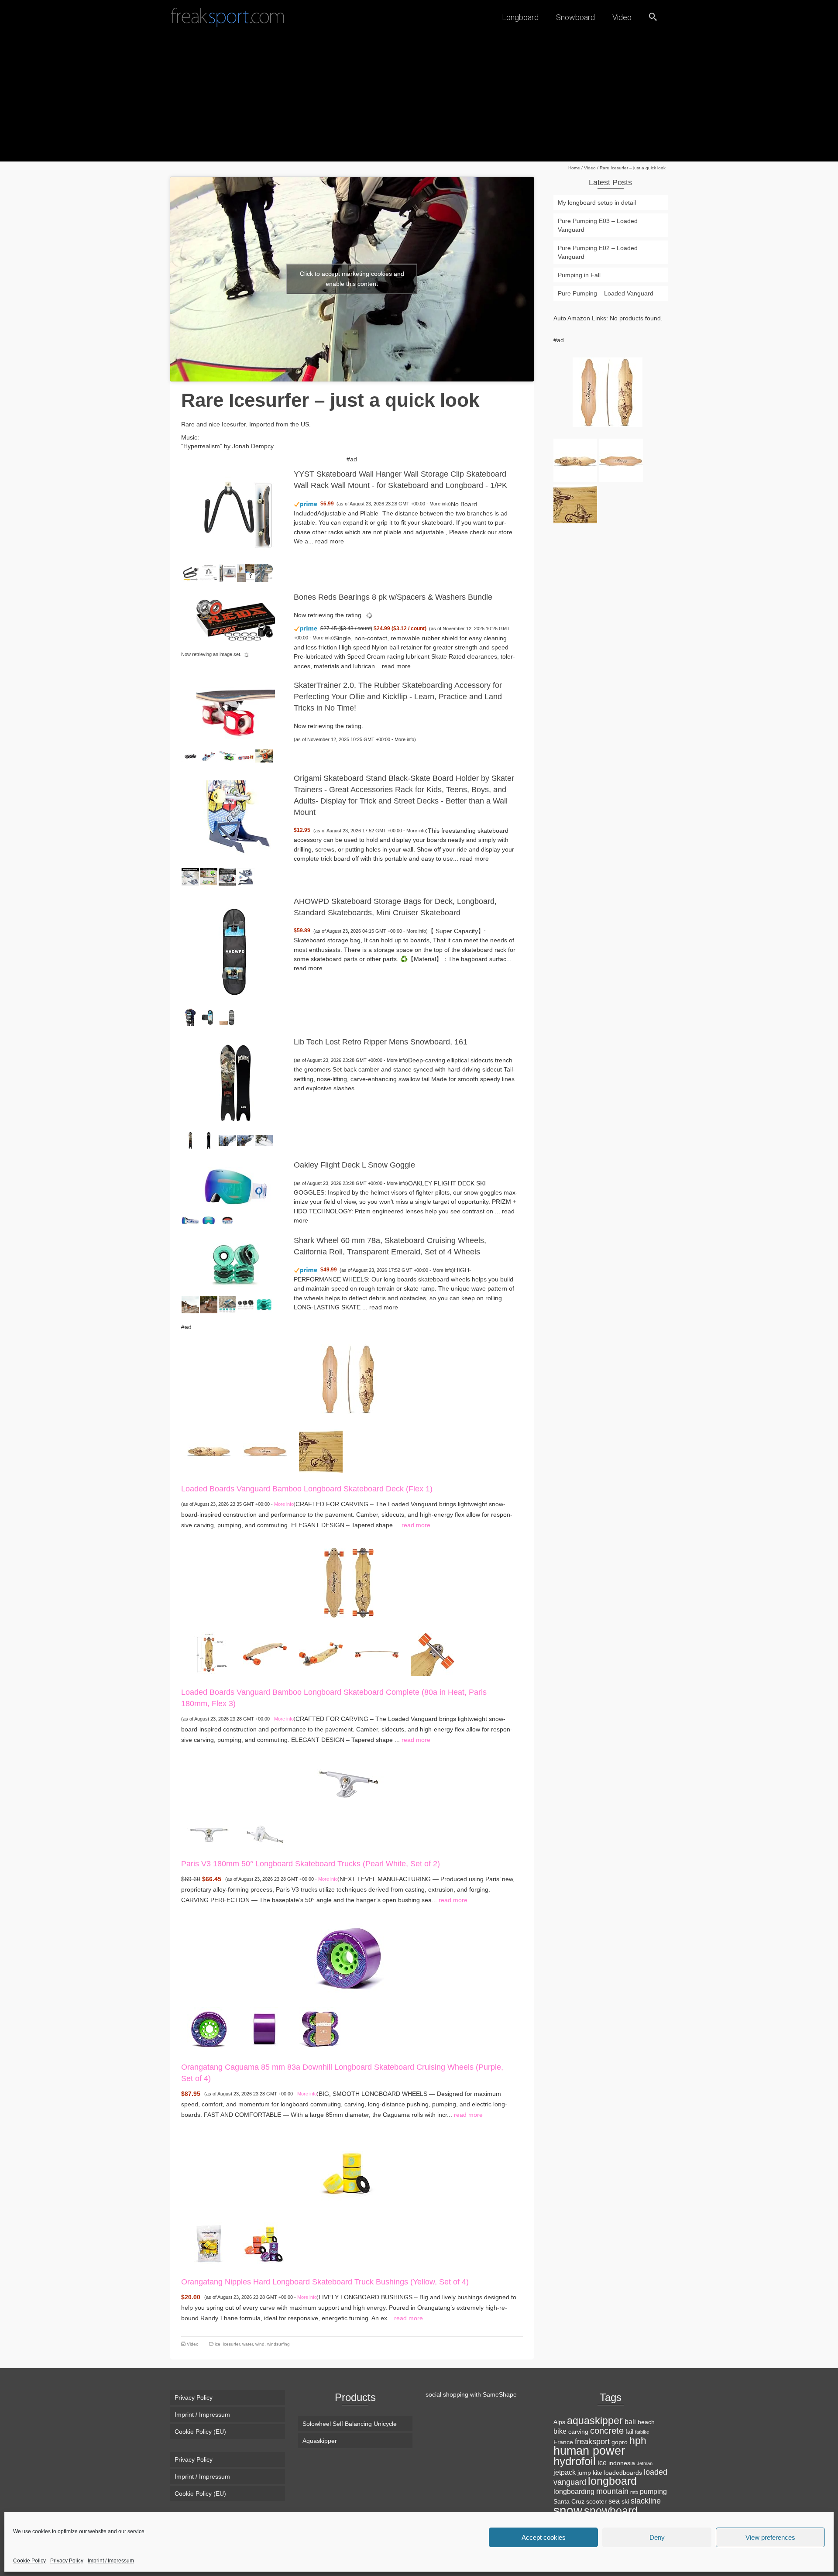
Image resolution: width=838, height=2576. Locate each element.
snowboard (611, 2511)
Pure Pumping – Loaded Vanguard (606, 293)
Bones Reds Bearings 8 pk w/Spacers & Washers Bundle (393, 597)
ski (625, 2501)
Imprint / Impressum (111, 2561)
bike (560, 2431)
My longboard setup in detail (597, 203)
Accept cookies (544, 2537)
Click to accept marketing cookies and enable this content (352, 279)
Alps (559, 2422)
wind (260, 2344)
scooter (596, 2501)
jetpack (565, 2472)
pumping (653, 2491)
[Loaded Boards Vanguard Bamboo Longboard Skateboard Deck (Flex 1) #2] (265, 1450)
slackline (646, 2501)
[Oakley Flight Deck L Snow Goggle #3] (227, 1220)
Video (193, 2344)
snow (568, 2510)
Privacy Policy (67, 2561)
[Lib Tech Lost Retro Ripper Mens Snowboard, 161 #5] (264, 1140)
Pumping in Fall (579, 275)
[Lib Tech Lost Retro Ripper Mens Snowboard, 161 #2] (209, 1140)
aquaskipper (595, 2421)
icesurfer (231, 2344)
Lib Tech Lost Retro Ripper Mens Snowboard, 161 (381, 1042)
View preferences (770, 2537)
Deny (657, 2537)
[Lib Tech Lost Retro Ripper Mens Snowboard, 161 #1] (190, 1140)
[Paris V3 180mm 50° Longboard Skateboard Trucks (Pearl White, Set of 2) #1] (209, 1834)
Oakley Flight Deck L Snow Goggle (354, 1165)
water (247, 2344)
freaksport (592, 2441)
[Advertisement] (419, 100)
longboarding (574, 2491)
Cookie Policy (29, 2561)
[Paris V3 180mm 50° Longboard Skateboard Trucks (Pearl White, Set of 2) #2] (265, 1834)
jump (584, 2473)
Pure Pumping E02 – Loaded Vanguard (598, 252)
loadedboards (623, 2473)
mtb (634, 2492)
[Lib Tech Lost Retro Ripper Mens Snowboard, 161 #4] (246, 1140)
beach (646, 2422)
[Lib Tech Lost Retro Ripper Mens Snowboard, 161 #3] (227, 1140)
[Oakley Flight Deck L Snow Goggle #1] (190, 1220)
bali (630, 2421)
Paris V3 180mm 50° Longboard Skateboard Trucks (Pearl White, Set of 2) (311, 1864)
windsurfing (278, 2344)
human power (589, 2451)
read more (330, 541)
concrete (607, 2431)
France (563, 2442)
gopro (620, 2442)
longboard (612, 2481)
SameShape (500, 2394)
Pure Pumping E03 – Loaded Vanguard (598, 225)
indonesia (622, 2463)
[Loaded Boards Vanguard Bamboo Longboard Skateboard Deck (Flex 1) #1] (209, 1450)
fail (629, 2432)
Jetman (645, 2463)
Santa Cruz (569, 2501)
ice (218, 2344)
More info (439, 504)
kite (598, 2473)
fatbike (642, 2432)
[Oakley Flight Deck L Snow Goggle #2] (209, 1220)
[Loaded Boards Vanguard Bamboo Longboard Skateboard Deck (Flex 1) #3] (321, 1450)
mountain (612, 2491)
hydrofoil (575, 2461)
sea (614, 2501)
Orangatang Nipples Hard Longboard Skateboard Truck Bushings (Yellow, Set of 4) (325, 2282)
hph (638, 2441)
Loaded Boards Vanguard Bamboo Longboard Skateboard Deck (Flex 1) (307, 1489)
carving (578, 2432)
